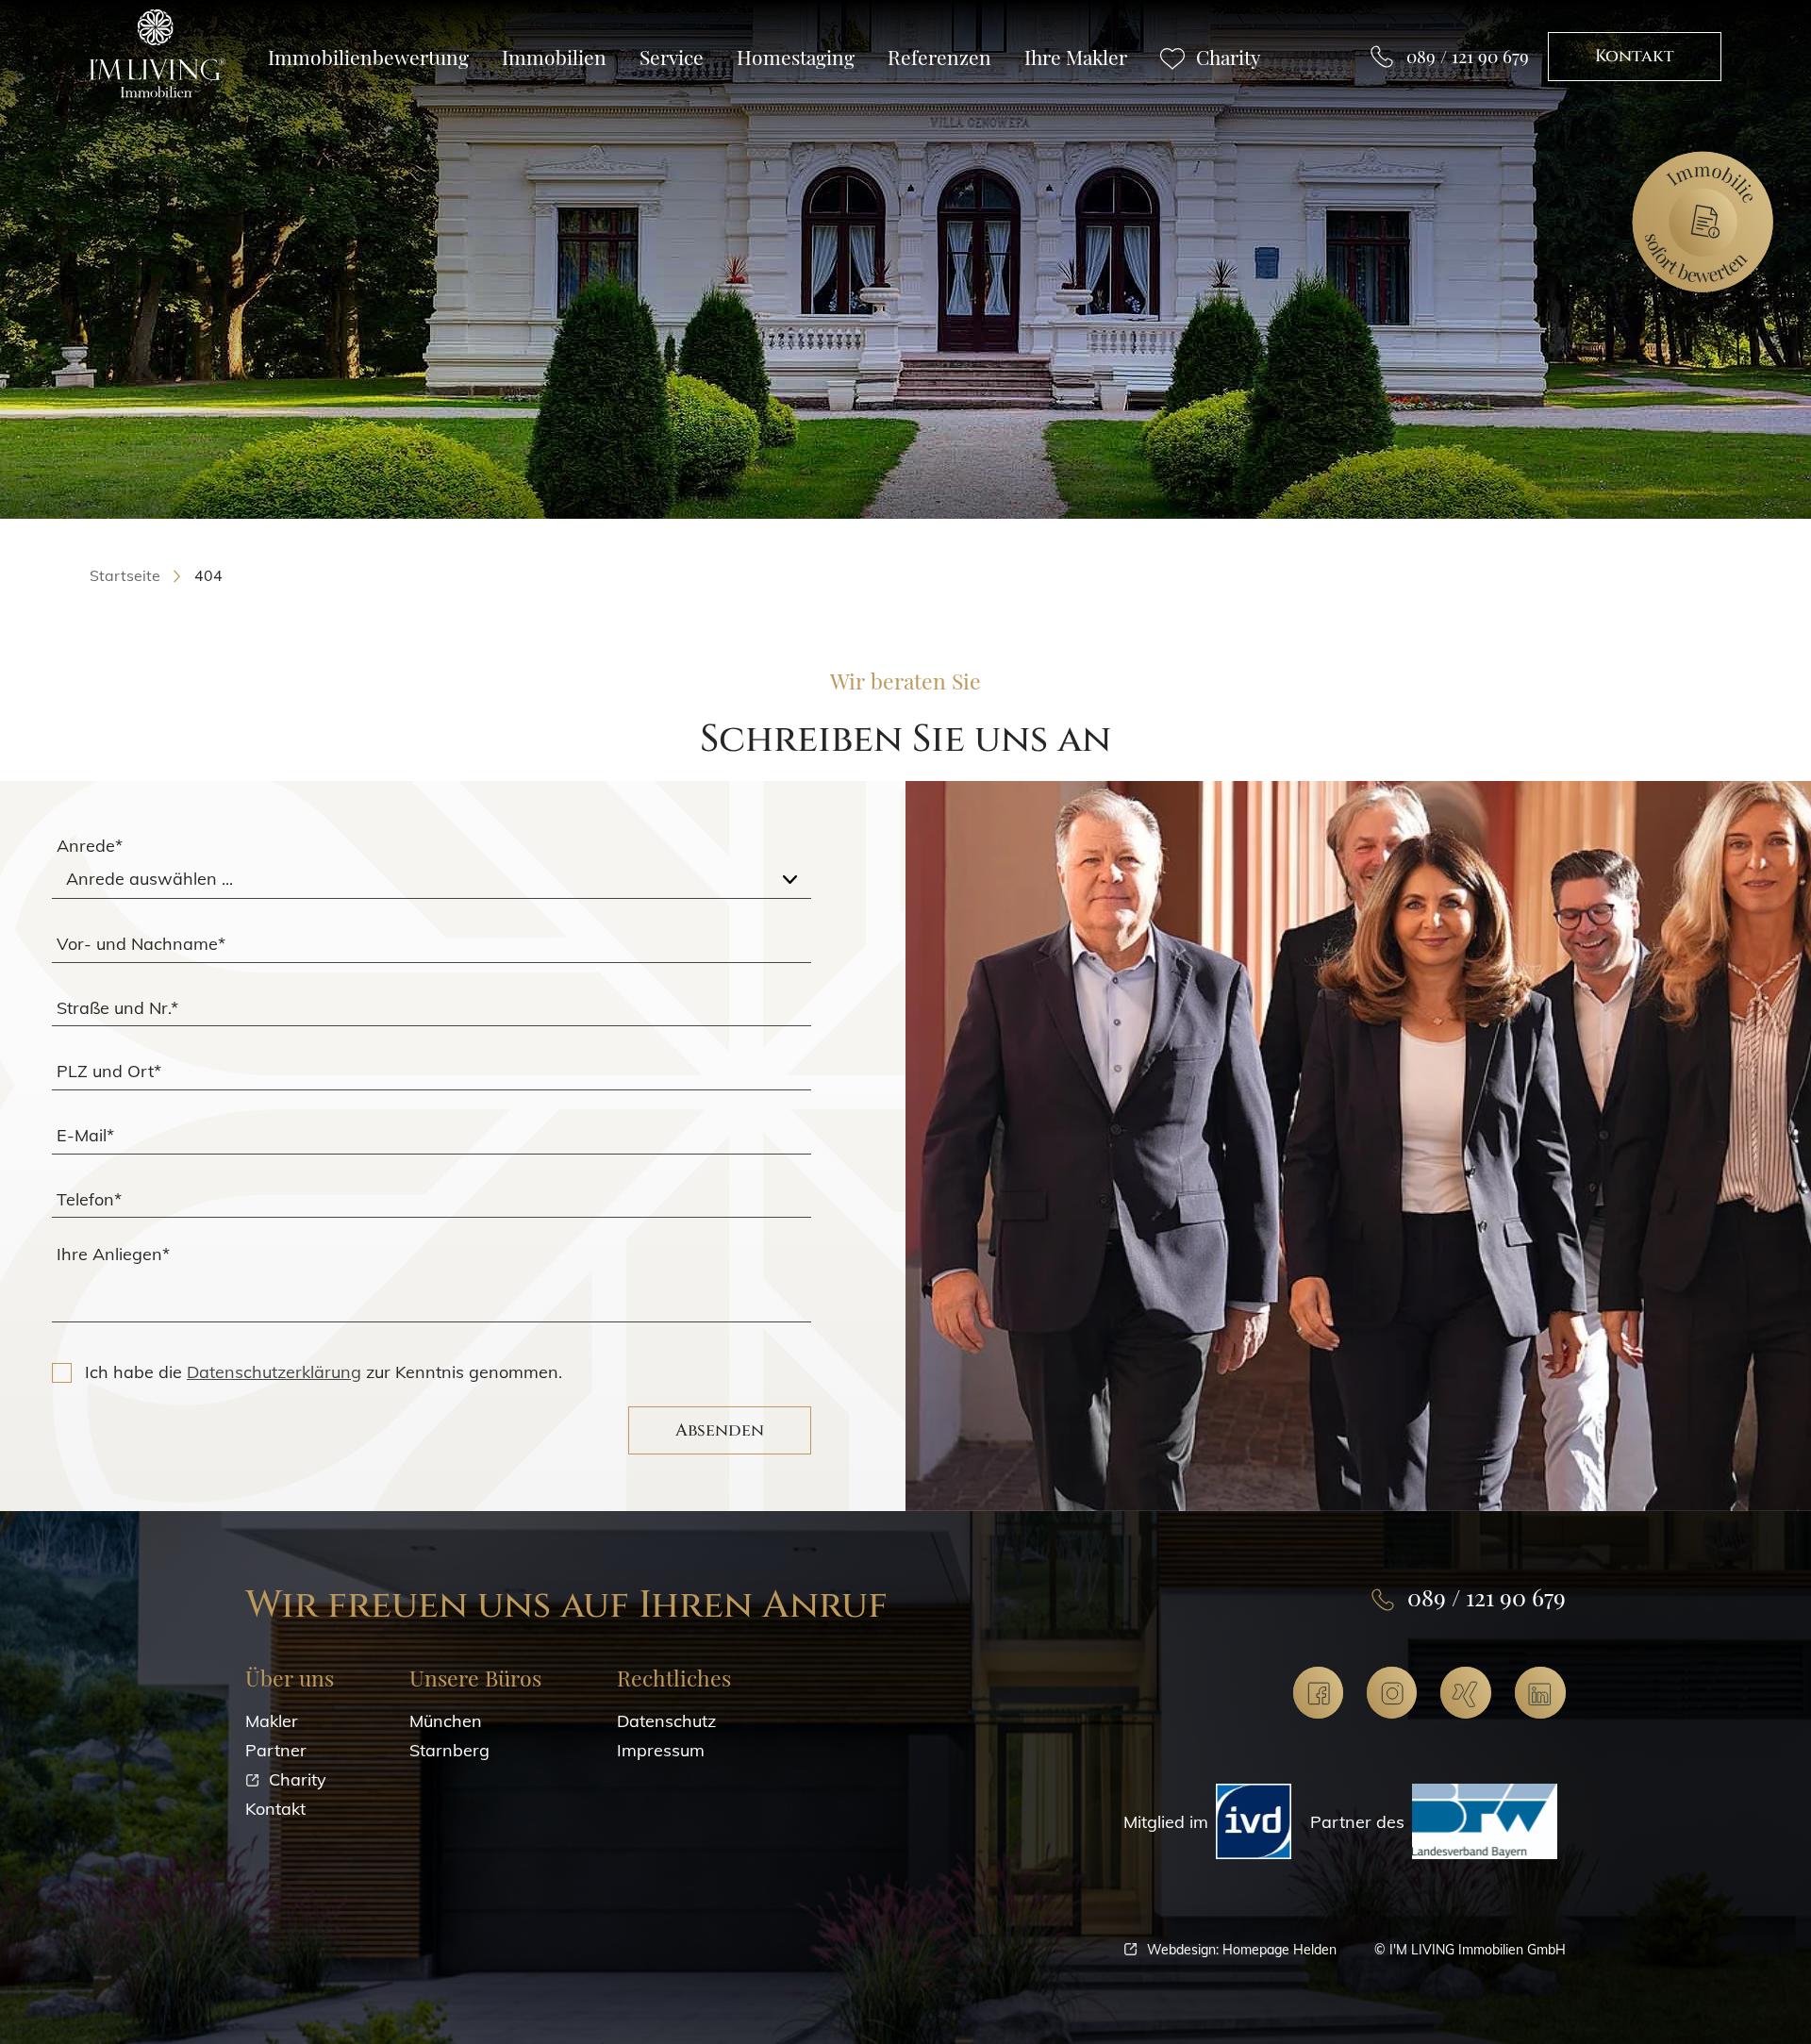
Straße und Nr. (117, 1007)
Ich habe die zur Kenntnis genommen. (324, 1372)
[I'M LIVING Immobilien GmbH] (158, 54)
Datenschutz (666, 1721)
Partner (276, 1750)
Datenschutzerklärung (274, 1372)
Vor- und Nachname (141, 943)
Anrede (90, 846)
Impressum (661, 1750)
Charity (298, 1779)
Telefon (89, 1198)
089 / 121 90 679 (1468, 56)
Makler (272, 1721)
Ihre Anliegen (113, 1254)
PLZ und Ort (109, 1071)
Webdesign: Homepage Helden (1242, 1949)
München (446, 1721)
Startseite (125, 575)
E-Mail (85, 1134)
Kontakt (1635, 56)
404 (208, 575)
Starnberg (449, 1750)
